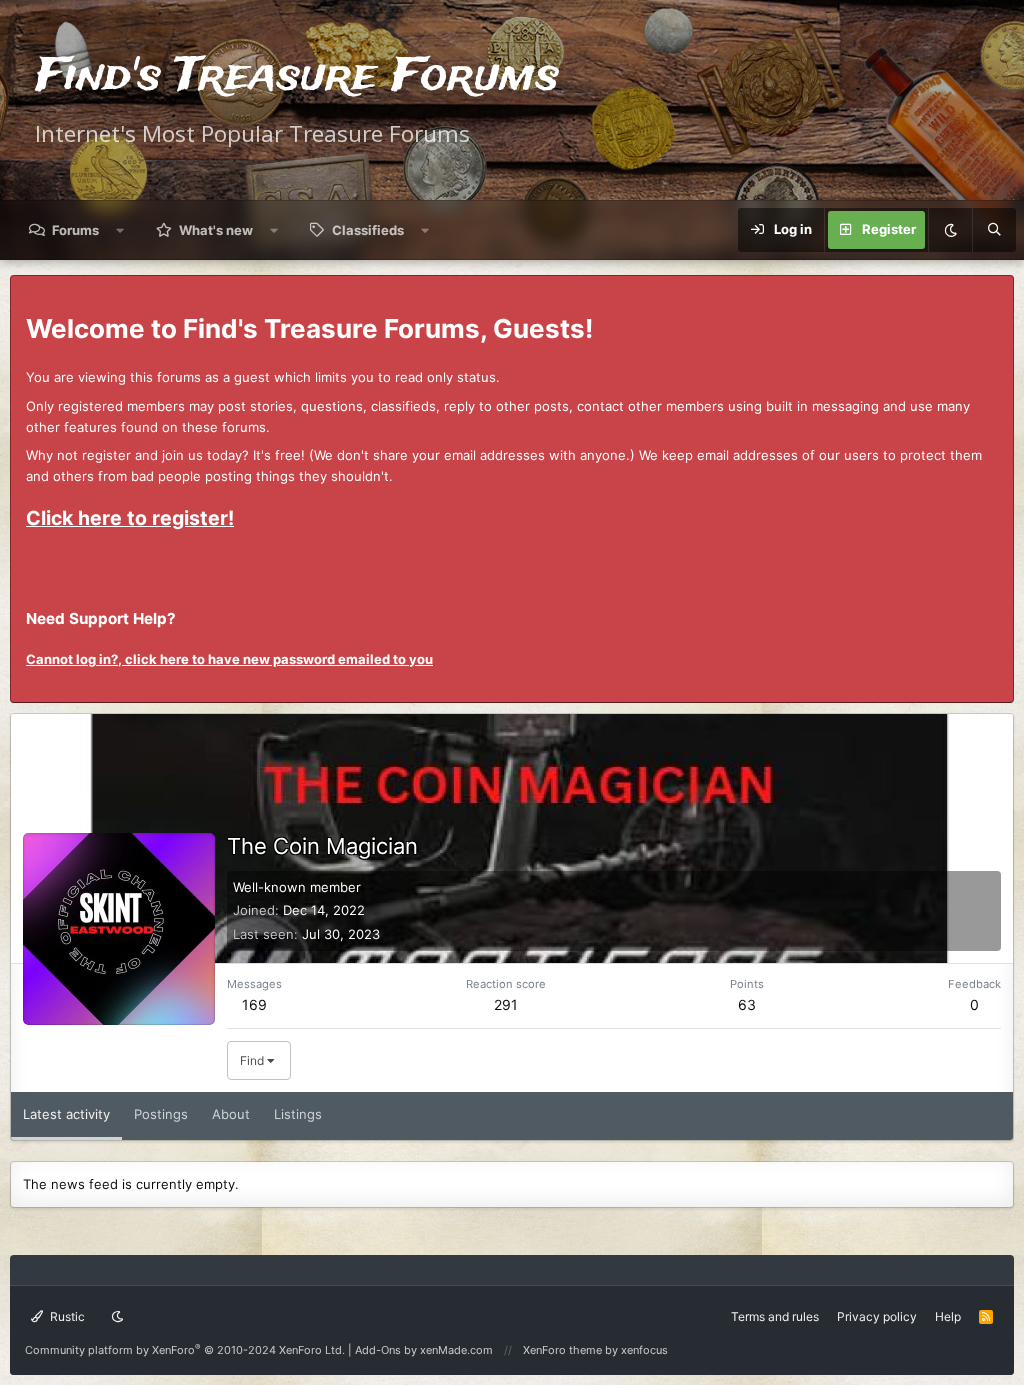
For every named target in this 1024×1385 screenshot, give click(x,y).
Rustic (66, 1316)
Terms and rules (775, 1316)
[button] (120, 230)
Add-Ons (378, 1350)
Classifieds (368, 230)
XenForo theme (562, 1350)
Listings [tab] (298, 1114)
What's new (216, 230)
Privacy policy (877, 1316)
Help (948, 1316)
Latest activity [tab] (66, 1114)
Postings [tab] (161, 1114)
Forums (75, 230)
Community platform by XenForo (185, 1350)
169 (254, 1004)
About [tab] (231, 1114)
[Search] (994, 230)
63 (747, 1004)
